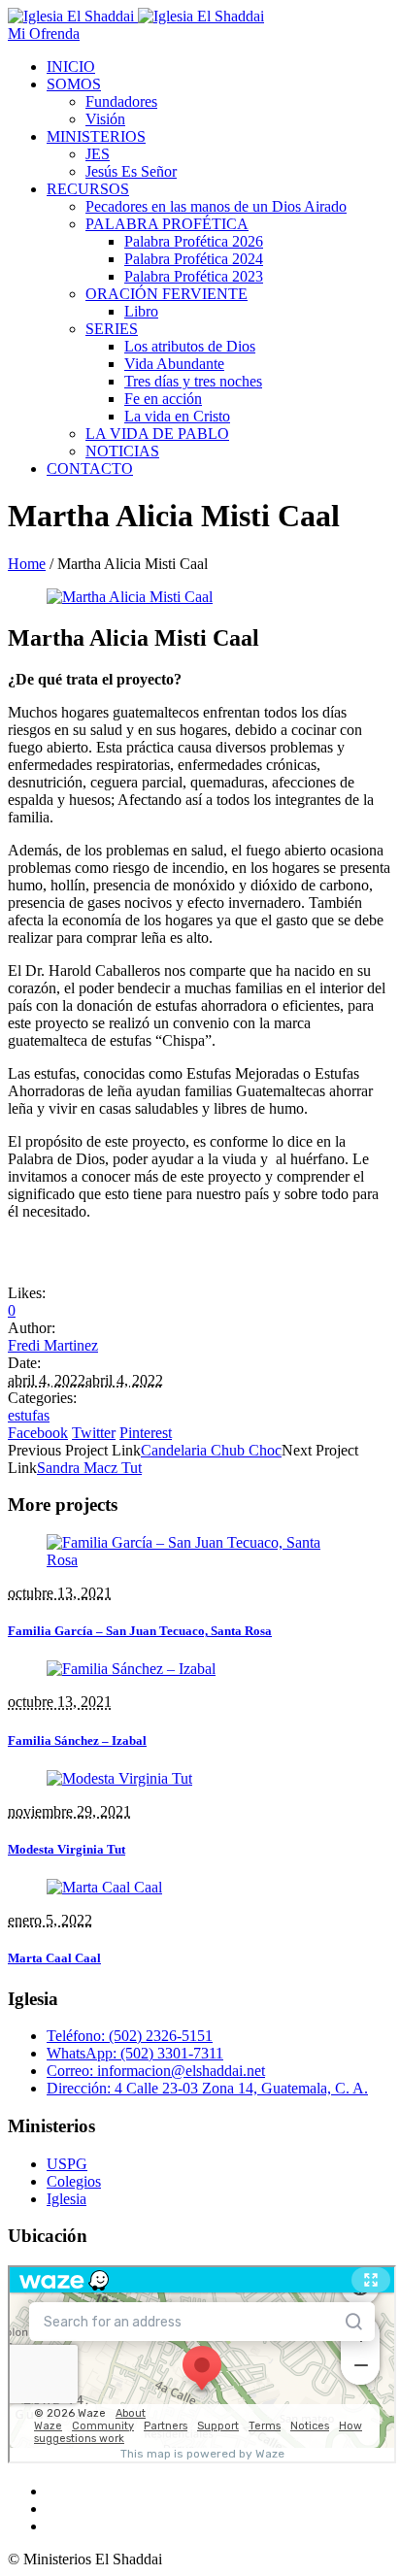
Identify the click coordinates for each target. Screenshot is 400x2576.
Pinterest (146, 1433)
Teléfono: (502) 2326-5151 (130, 2036)
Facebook (38, 1433)
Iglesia (67, 2199)
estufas (29, 1415)
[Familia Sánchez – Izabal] (131, 1669)
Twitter (94, 1433)
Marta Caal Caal (54, 1958)
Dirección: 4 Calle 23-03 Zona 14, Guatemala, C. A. (207, 2088)
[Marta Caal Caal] (104, 1887)
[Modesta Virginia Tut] (119, 1778)
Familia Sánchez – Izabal (77, 1740)
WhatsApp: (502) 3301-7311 (135, 2053)
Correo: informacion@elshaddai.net (156, 2071)
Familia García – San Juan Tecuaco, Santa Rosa (140, 1631)
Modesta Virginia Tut (67, 1849)
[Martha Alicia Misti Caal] (130, 597)
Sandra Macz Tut (89, 1468)
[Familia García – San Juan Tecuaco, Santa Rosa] (200, 1560)
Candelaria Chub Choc (211, 1450)
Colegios (74, 2181)
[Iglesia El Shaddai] (136, 16)
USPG (67, 2164)
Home (27, 564)
